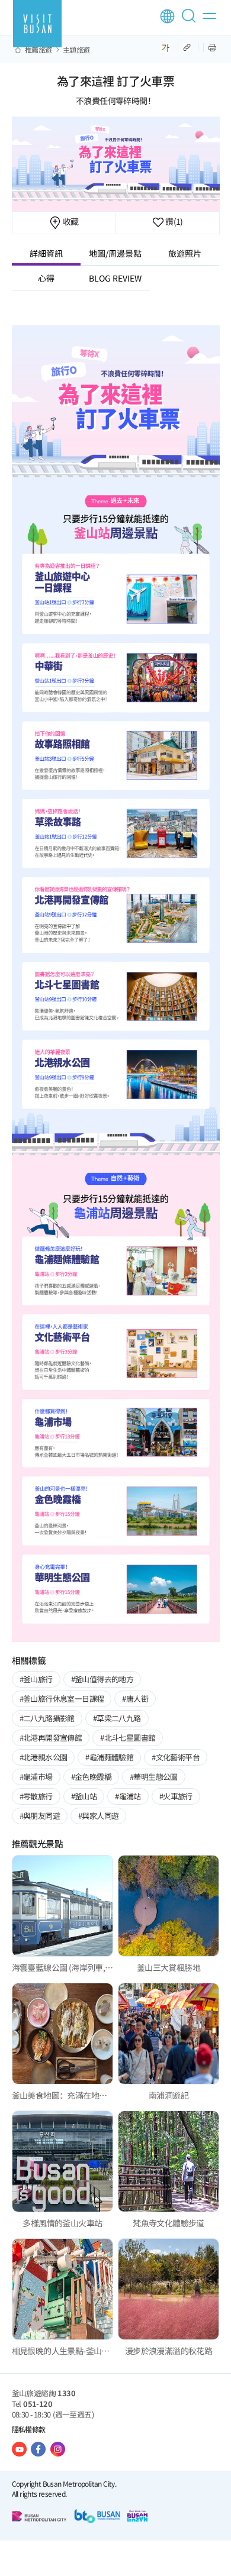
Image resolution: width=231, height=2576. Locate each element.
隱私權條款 (29, 2429)
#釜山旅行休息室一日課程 (62, 1699)
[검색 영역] (191, 21)
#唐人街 (135, 1699)
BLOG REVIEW (115, 278)
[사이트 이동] (19, 2449)
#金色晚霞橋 (91, 1777)
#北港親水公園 (44, 1757)
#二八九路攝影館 (47, 1718)
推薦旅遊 (38, 50)
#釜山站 (84, 1796)
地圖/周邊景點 (115, 253)
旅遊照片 (185, 253)
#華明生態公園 (154, 1777)
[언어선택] (167, 16)
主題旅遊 (76, 50)
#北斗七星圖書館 (128, 1738)
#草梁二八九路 (117, 1718)
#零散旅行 (36, 1796)
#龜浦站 (128, 1796)
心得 (46, 278)
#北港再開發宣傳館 (51, 1738)
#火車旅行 (176, 1796)
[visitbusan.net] (37, 24)
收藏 (70, 221)
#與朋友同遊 (40, 1816)
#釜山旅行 (36, 1679)
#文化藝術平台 (176, 1757)
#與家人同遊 (98, 1816)
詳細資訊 (46, 253)
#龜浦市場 (36, 1777)
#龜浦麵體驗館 (109, 1757)
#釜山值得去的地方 (102, 1679)
